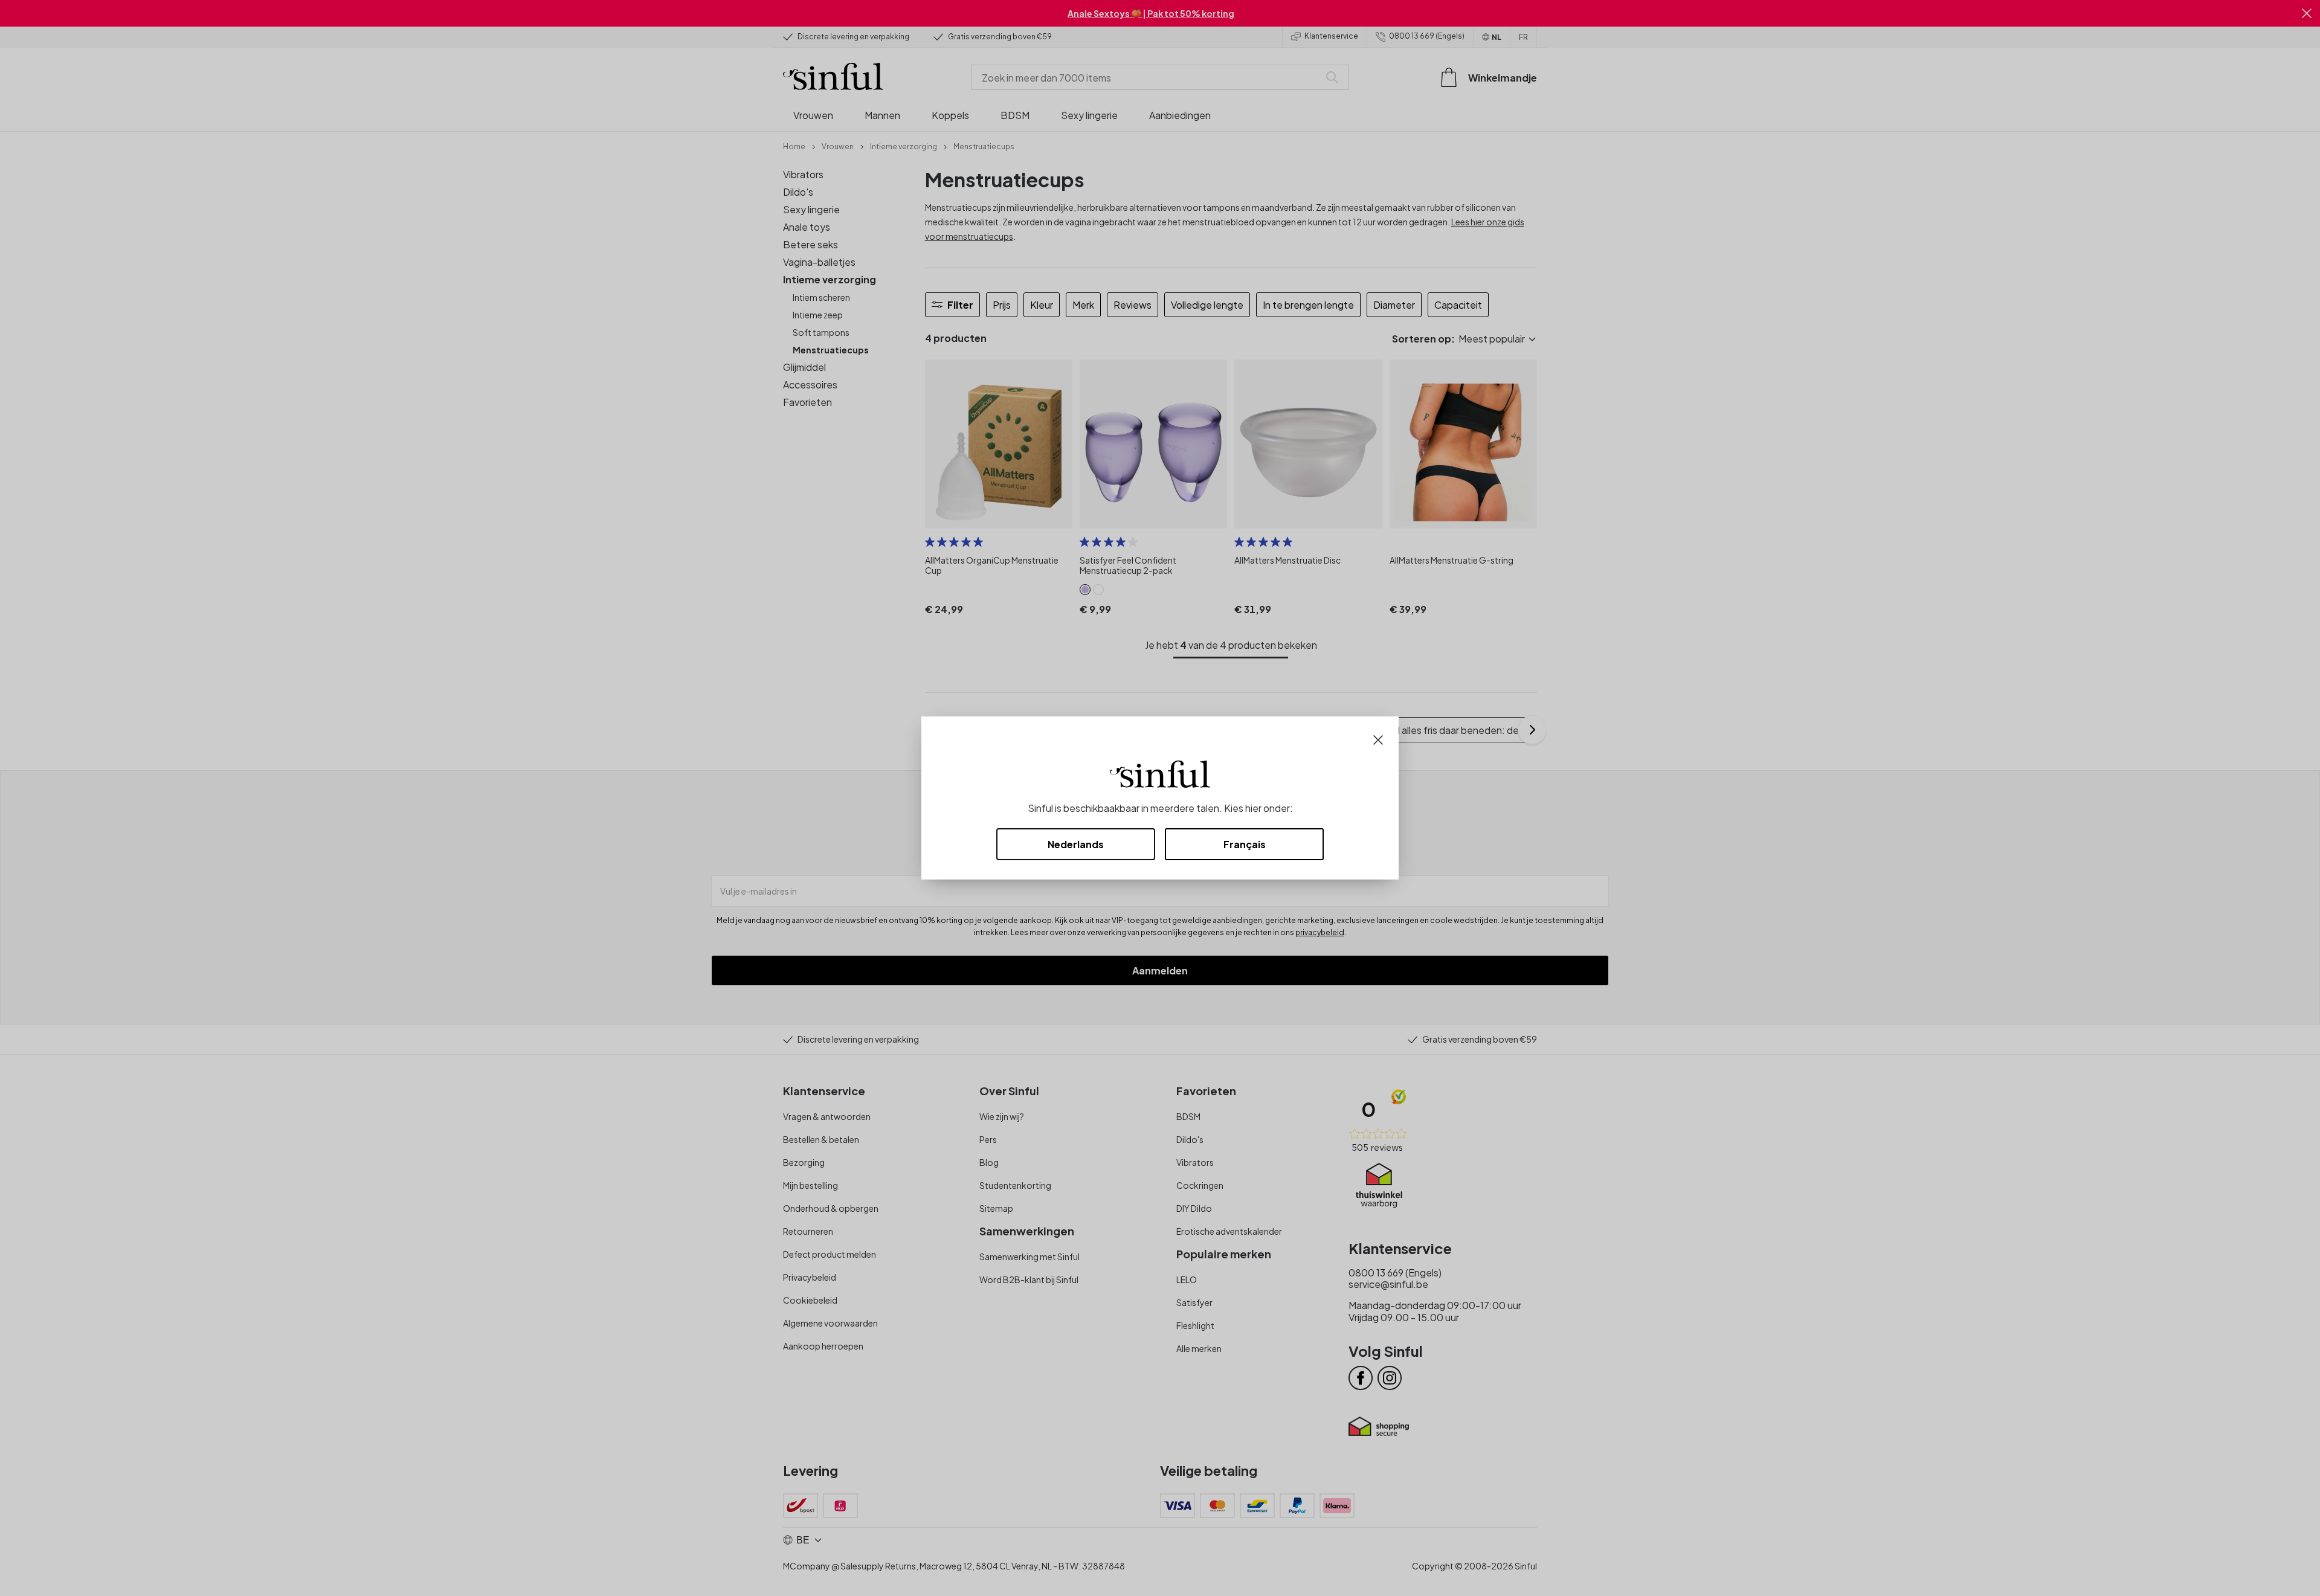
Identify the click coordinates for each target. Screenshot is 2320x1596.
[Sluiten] (1378, 738)
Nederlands (1076, 844)
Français (1245, 844)
